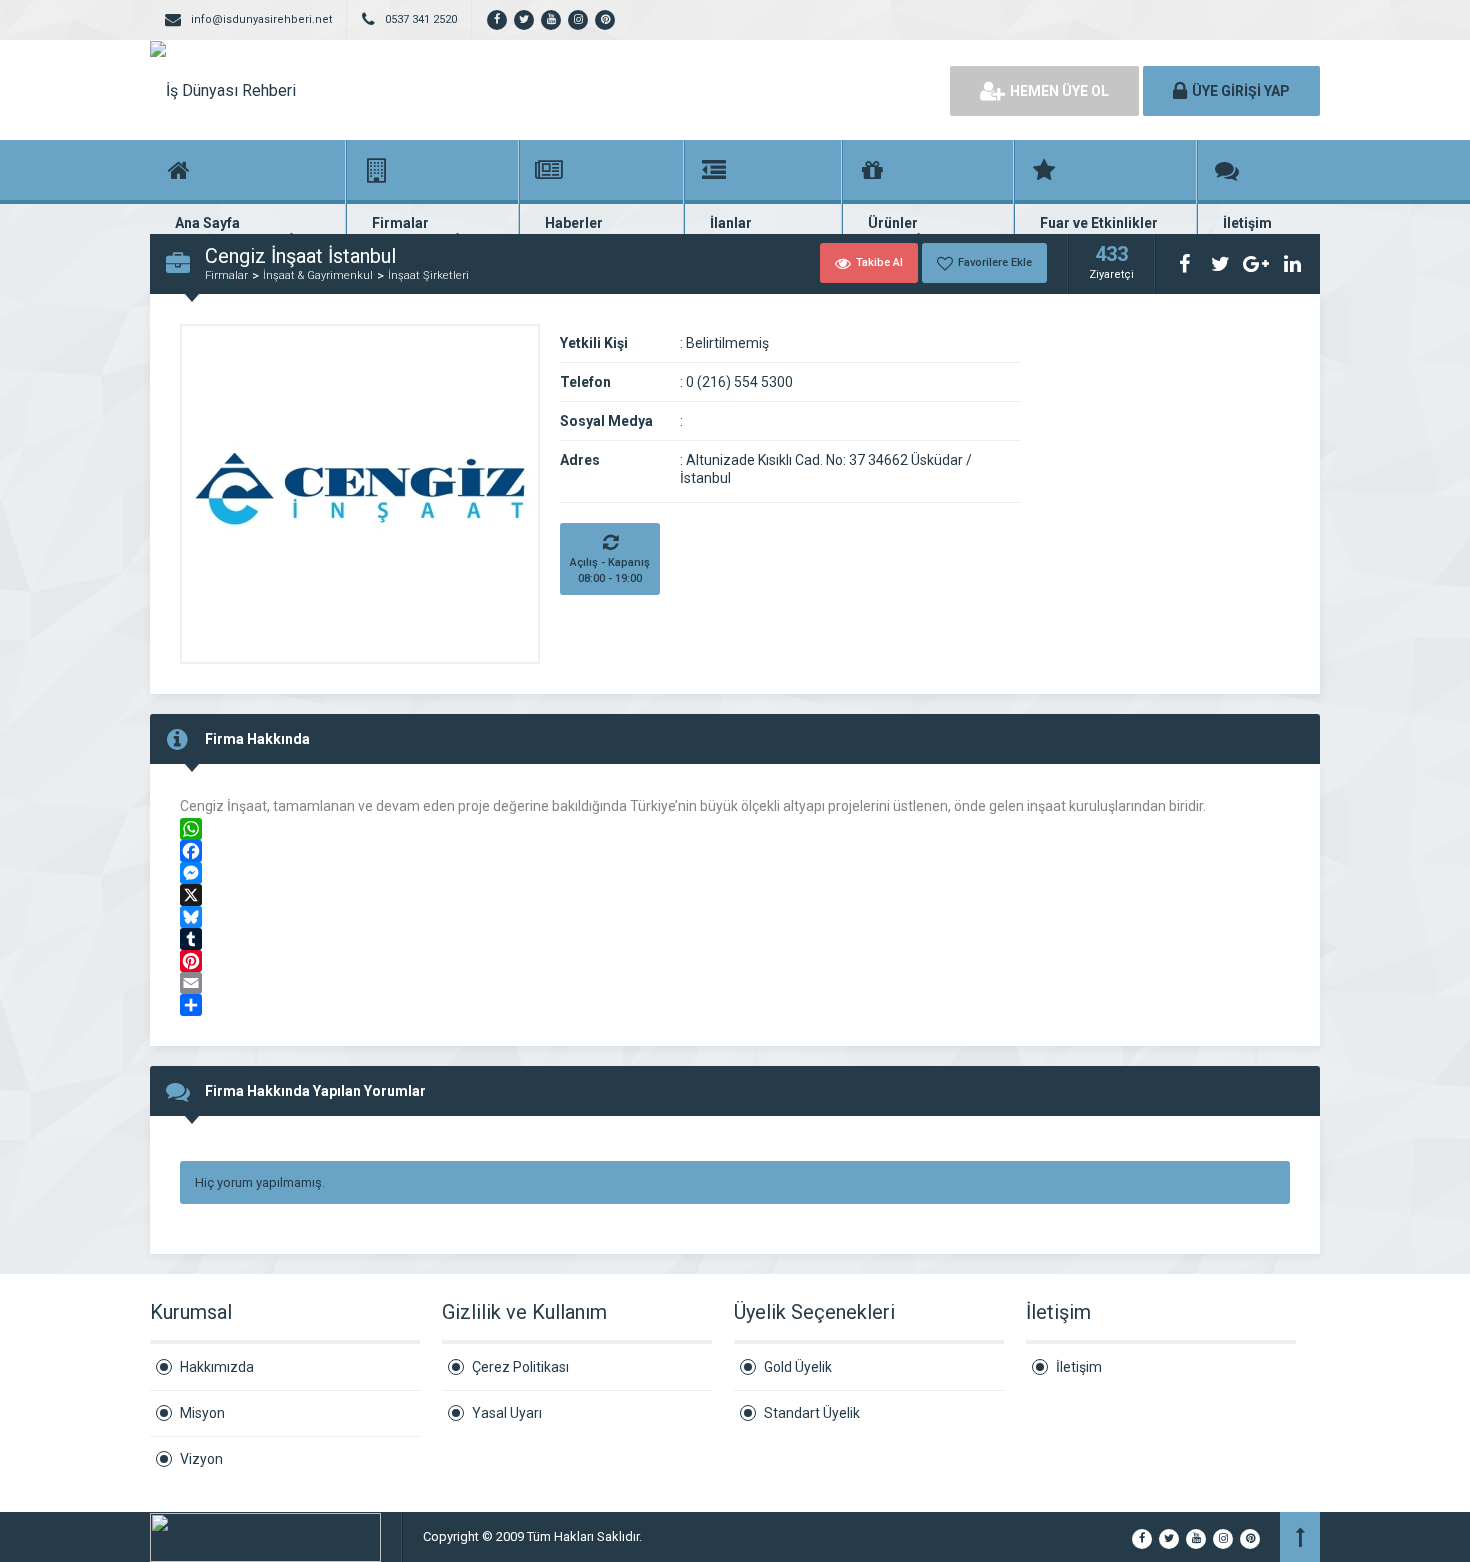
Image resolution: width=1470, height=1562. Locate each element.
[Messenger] (735, 873)
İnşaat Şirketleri (428, 275)
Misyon (202, 1413)
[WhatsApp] (735, 829)
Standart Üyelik (812, 1413)
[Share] (735, 1005)
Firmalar (226, 275)
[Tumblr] (735, 939)
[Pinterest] (735, 961)
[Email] (735, 983)
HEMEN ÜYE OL (1059, 91)
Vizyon (201, 1459)
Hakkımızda (217, 1367)
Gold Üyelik (798, 1367)
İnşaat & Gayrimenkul (318, 275)
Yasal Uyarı (507, 1413)
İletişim (1079, 1367)
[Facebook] (735, 851)
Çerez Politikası (520, 1367)
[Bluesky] (735, 917)
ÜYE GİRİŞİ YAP (1241, 91)
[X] (735, 895)
